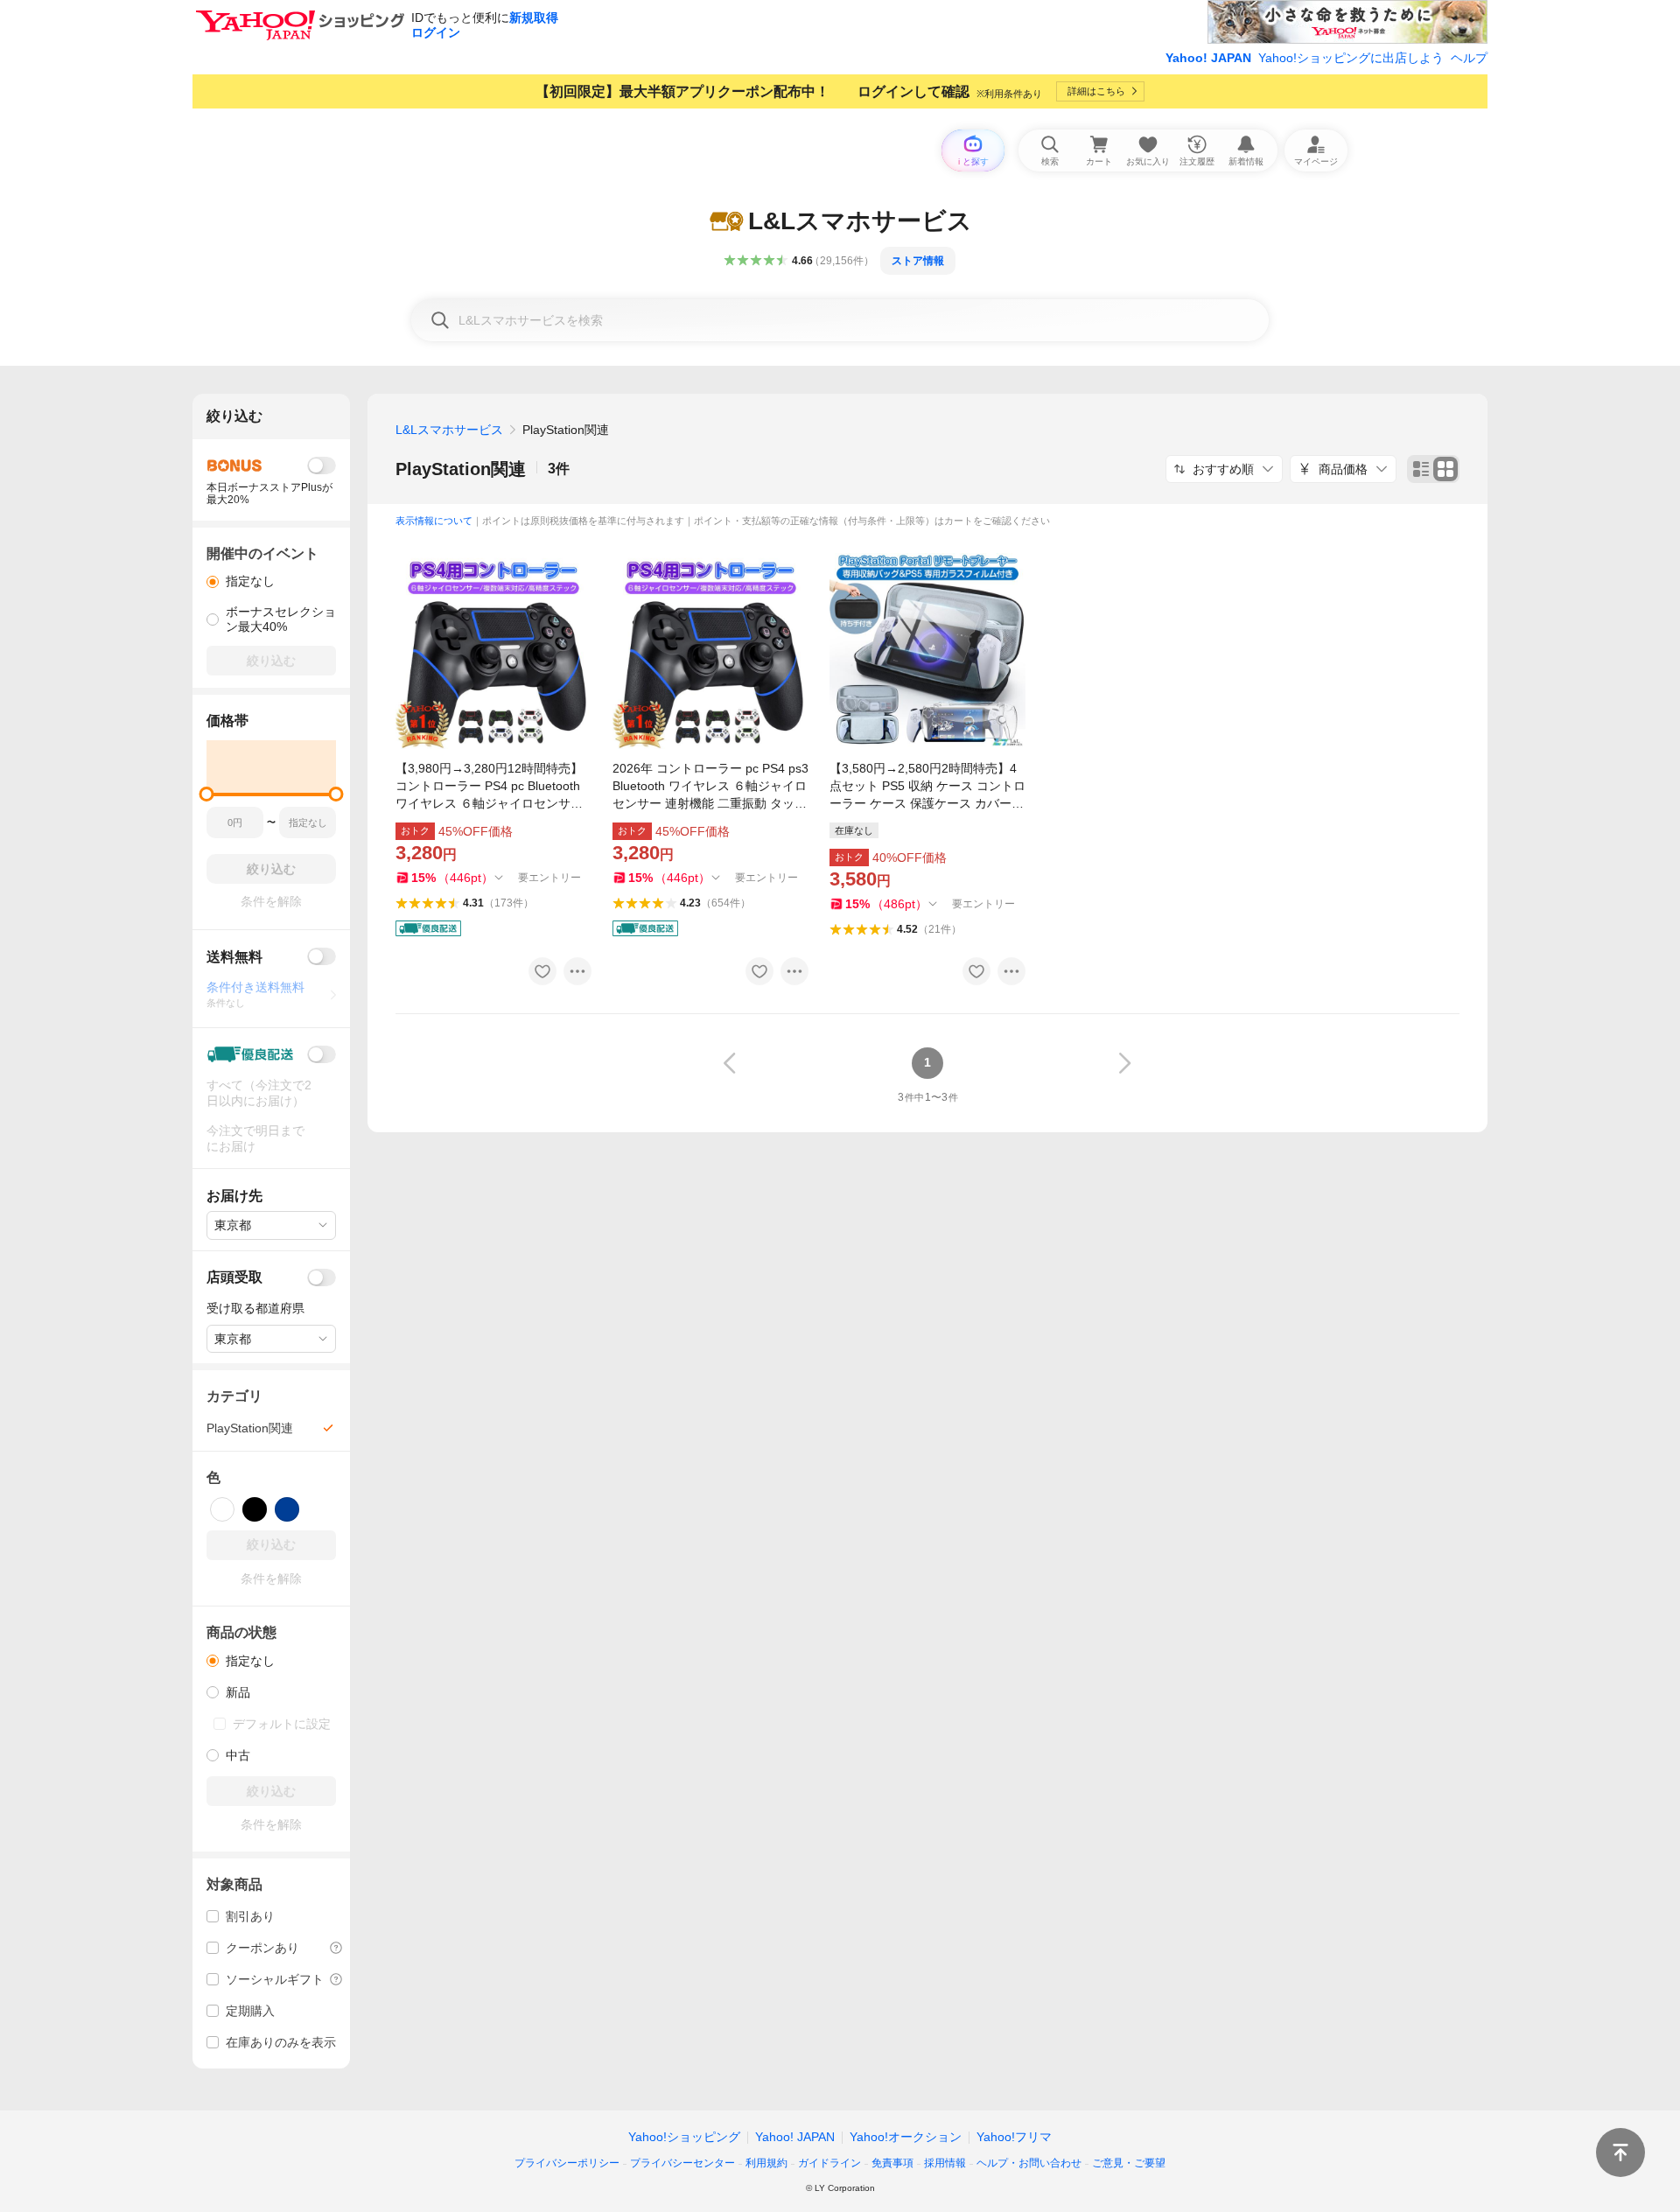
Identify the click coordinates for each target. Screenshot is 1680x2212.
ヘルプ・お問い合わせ (1029, 2163)
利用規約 (766, 2163)
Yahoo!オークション (906, 2137)
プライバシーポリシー (567, 2163)
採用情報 (945, 2163)
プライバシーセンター (682, 2163)
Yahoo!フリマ (1014, 2137)
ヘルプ (1469, 58)
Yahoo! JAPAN (1208, 58)
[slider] (207, 794)
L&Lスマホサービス (449, 430)
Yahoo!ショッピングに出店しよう (1351, 58)
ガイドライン (829, 2163)
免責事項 (892, 2163)
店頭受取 (234, 1277)
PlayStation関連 (461, 469)
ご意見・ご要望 (1129, 2163)
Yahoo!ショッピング (684, 2137)
